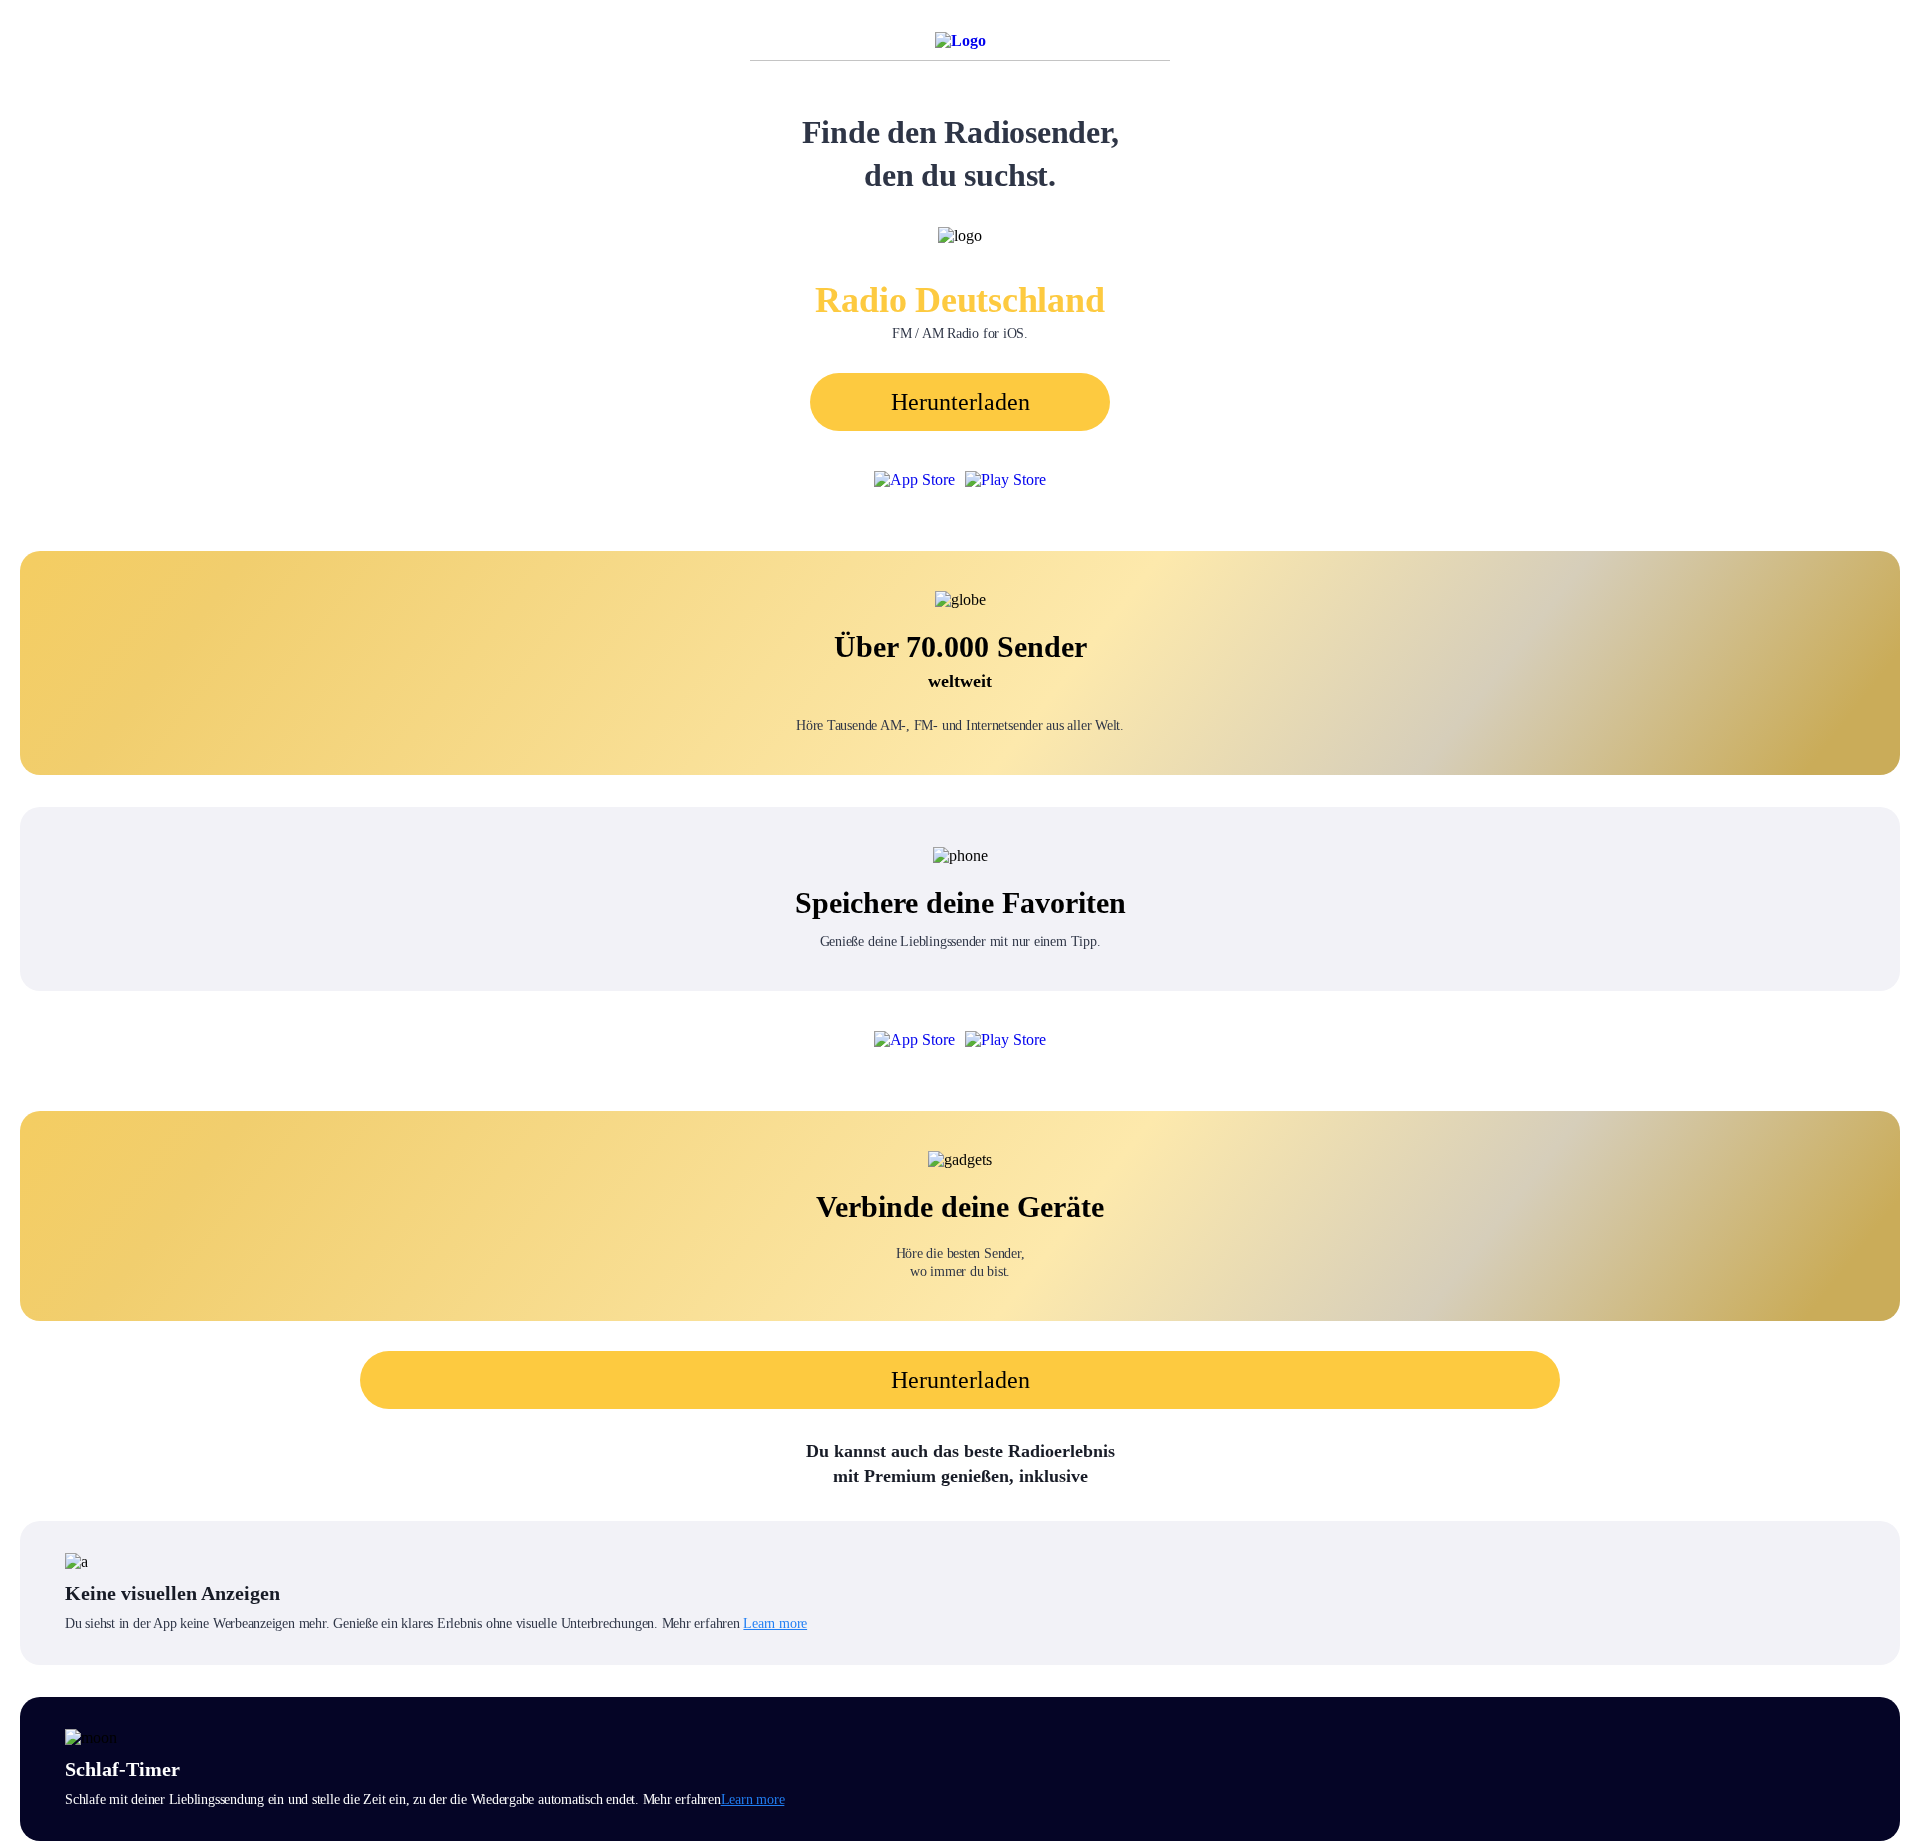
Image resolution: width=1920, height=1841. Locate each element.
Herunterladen (960, 402)
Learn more (775, 1623)
